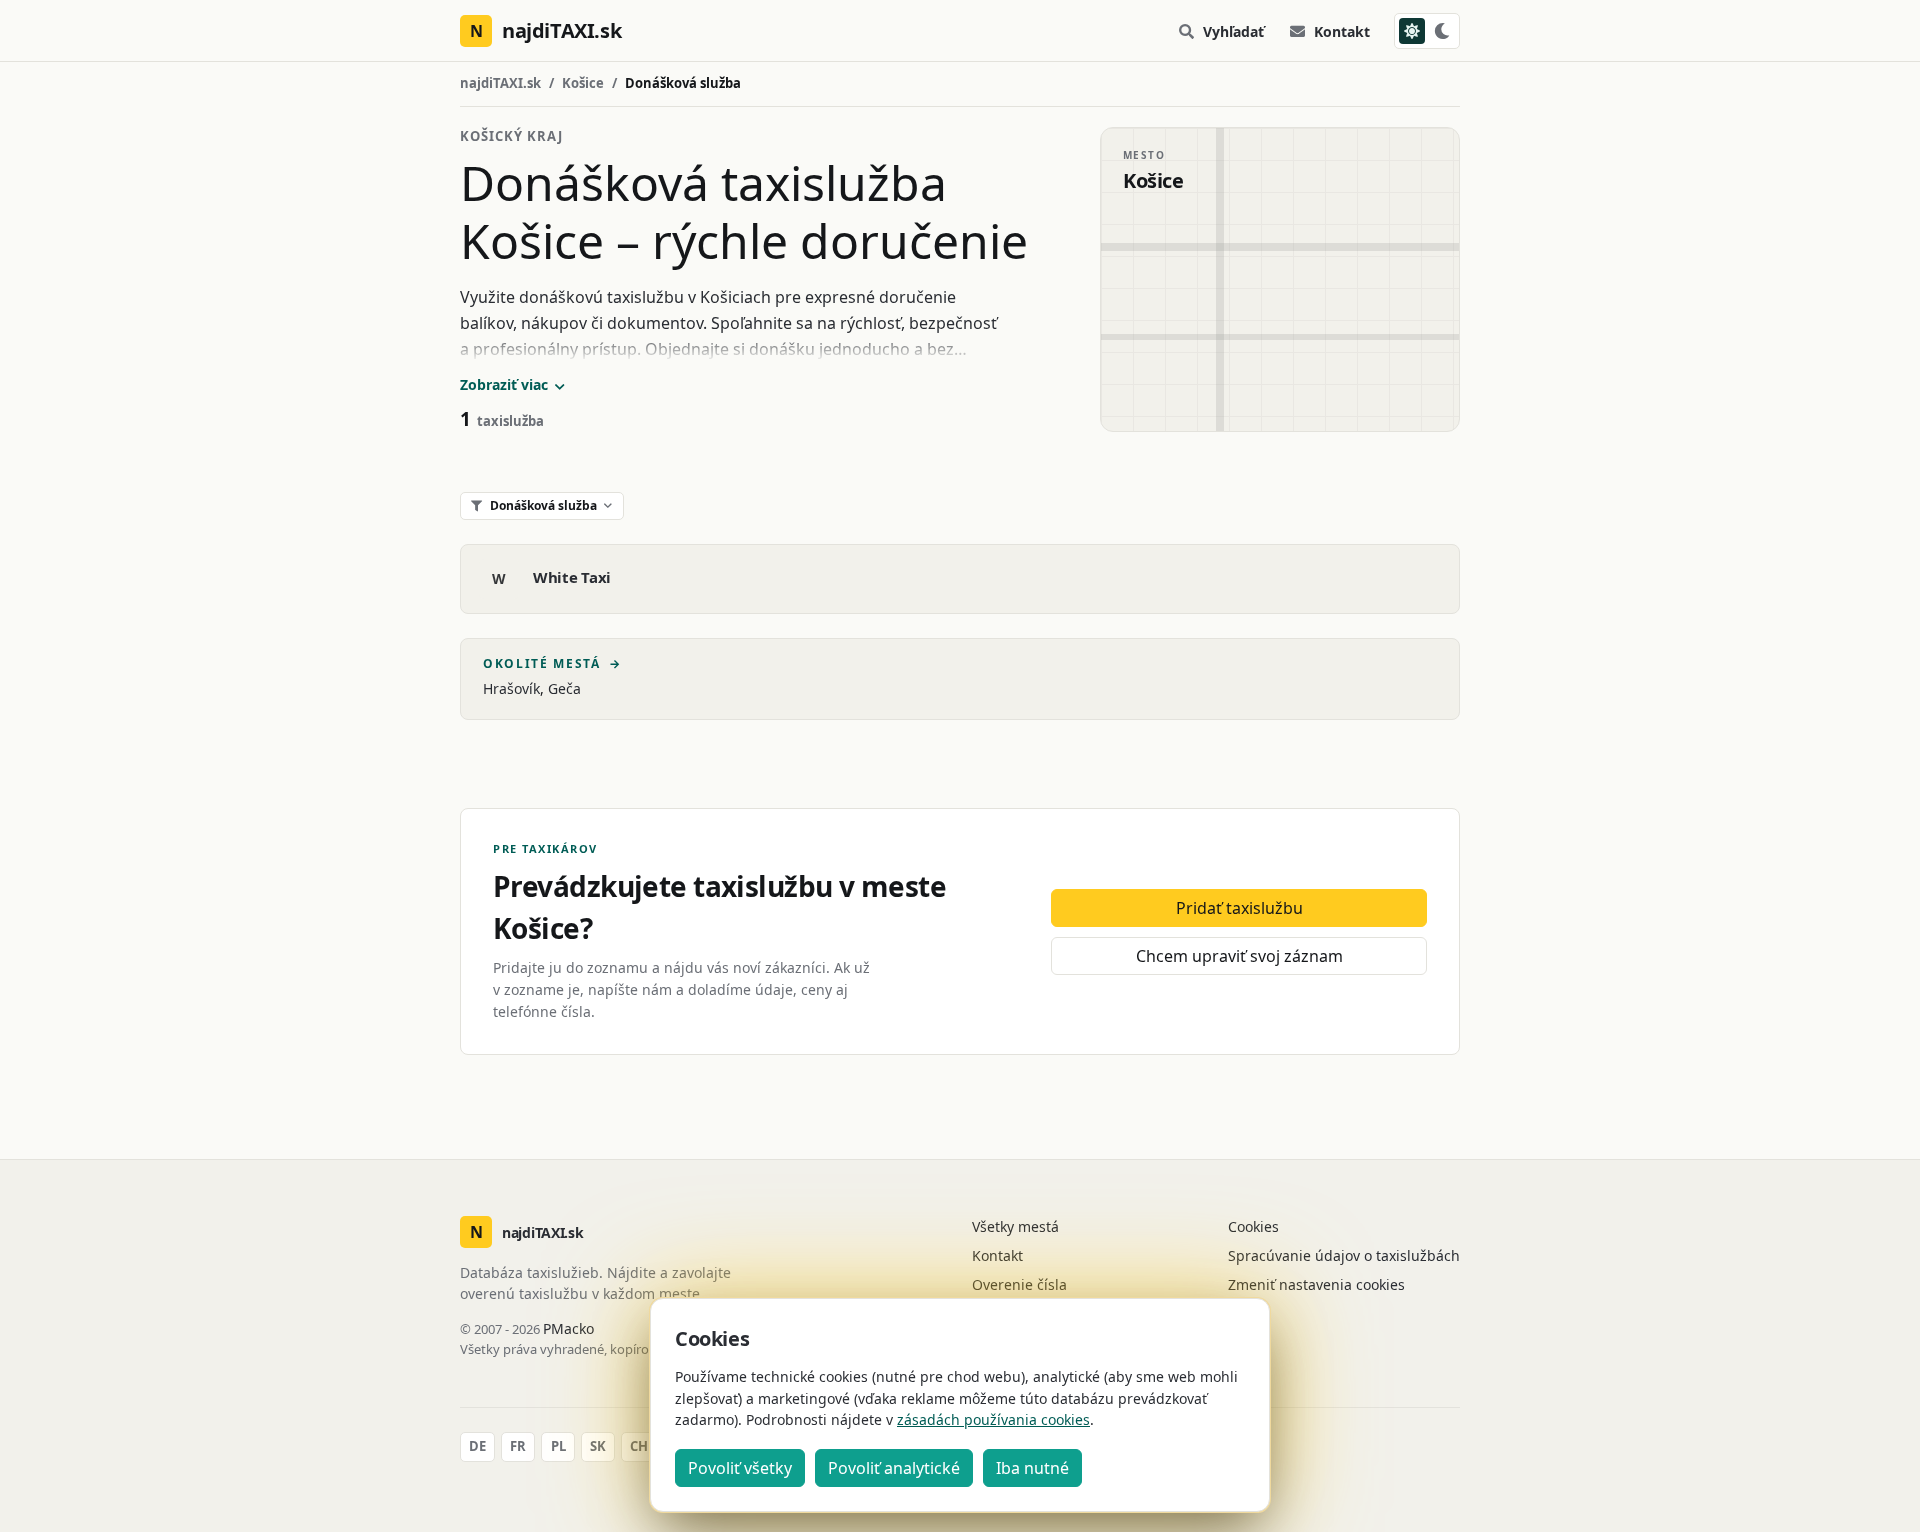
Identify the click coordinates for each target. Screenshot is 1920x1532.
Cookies (1253, 1226)
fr (518, 1446)
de (477, 1446)
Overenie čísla (1019, 1284)
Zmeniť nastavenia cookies (1316, 1284)
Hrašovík (511, 688)
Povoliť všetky (740, 1468)
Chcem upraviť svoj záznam (1239, 956)
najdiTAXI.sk (500, 83)
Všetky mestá (1015, 1226)
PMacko (568, 1328)
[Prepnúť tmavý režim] (1427, 31)
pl (558, 1446)
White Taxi (572, 577)
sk (598, 1446)
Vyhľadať (1233, 31)
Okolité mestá (552, 664)
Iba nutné (1032, 1468)
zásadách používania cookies (993, 1419)
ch (639, 1446)
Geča (564, 688)
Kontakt (1342, 31)
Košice (583, 83)
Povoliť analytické (894, 1468)
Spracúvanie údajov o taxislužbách (1344, 1255)
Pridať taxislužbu (1239, 908)
